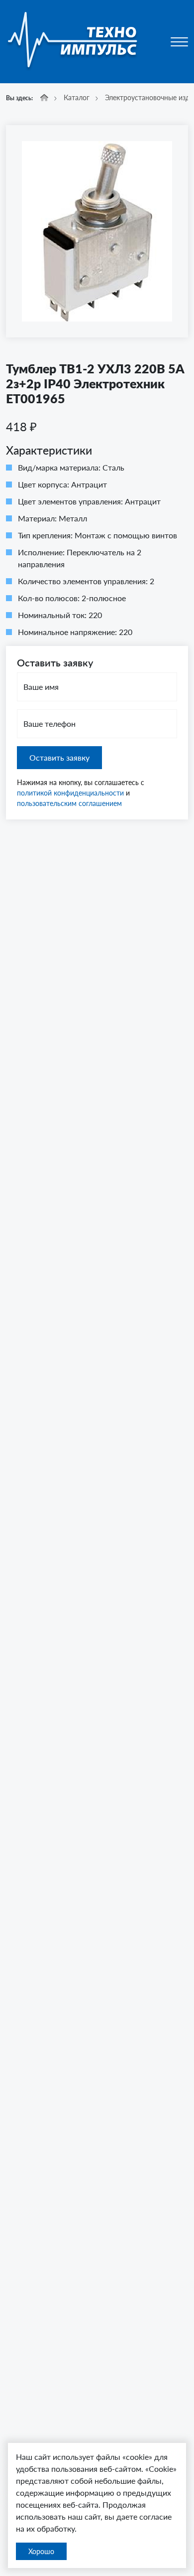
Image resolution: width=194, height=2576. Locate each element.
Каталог (77, 97)
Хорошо (41, 2551)
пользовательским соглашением (69, 803)
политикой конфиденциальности (70, 793)
